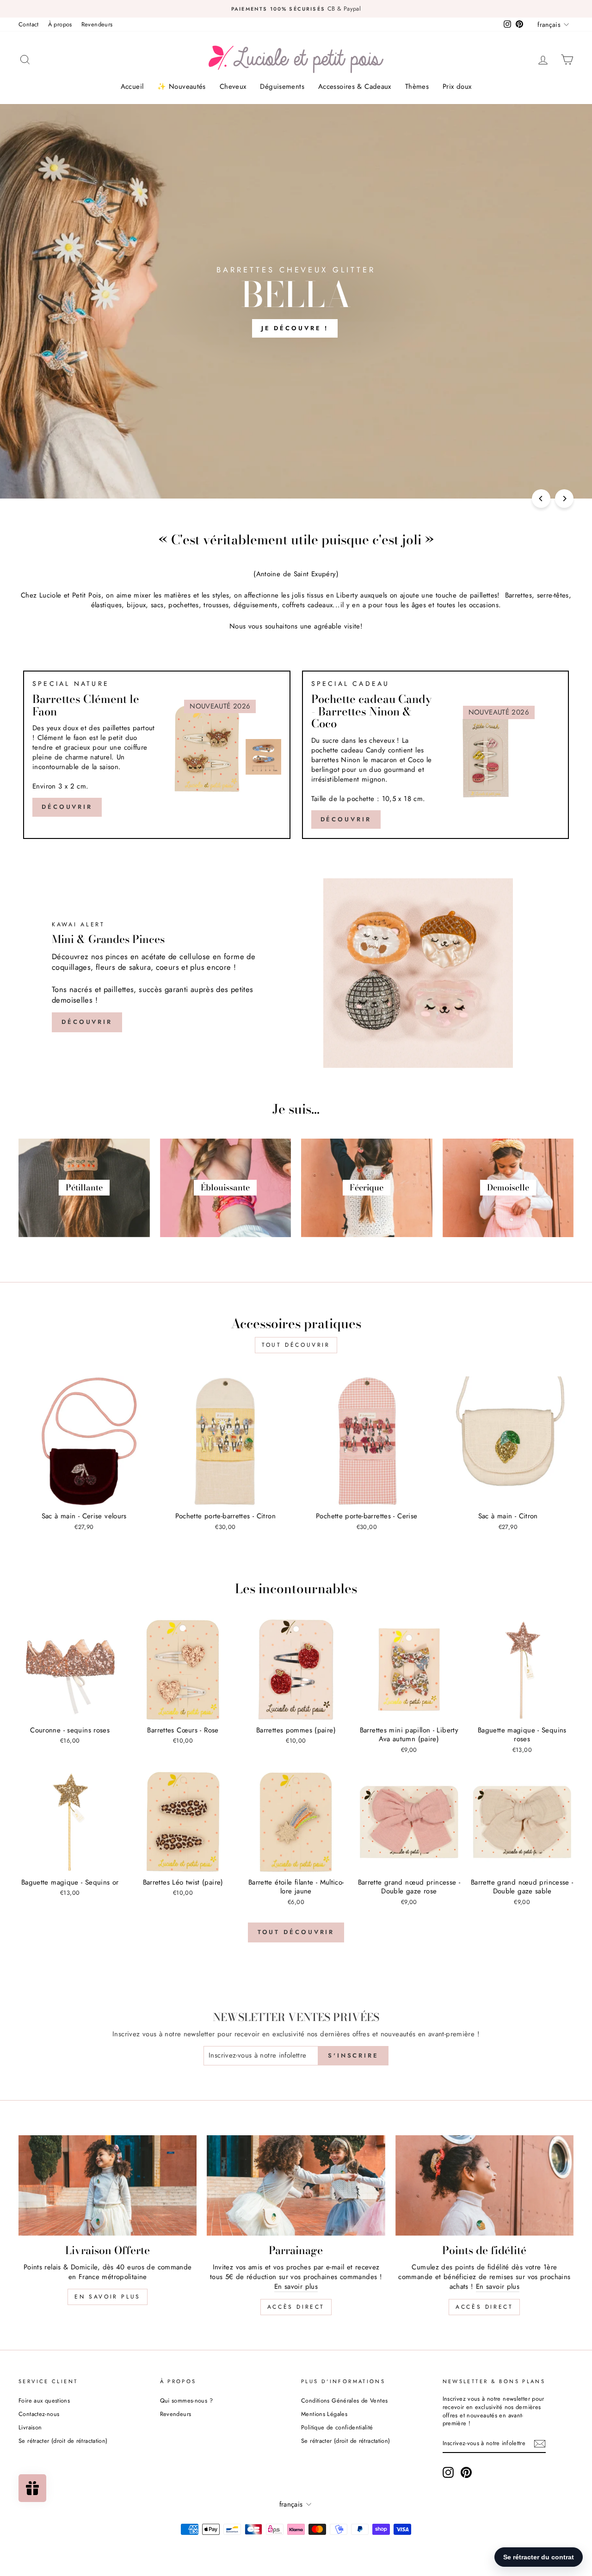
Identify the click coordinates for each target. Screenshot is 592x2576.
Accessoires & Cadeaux (355, 86)
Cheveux (233, 86)
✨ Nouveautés (182, 86)
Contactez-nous (39, 2414)
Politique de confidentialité (337, 2427)
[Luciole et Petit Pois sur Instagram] (448, 2472)
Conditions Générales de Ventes (344, 2400)
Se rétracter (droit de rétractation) (63, 2441)
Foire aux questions (44, 2400)
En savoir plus (107, 2297)
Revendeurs (97, 24)
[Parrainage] (296, 2185)
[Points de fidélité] (484, 2185)
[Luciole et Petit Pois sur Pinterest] (466, 2472)
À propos (60, 24)
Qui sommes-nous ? (186, 2400)
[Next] (564, 499)
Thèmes (417, 86)
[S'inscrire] (540, 2444)
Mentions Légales (324, 2414)
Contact (29, 24)
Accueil (132, 86)
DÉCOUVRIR (346, 819)
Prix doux (457, 86)
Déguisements (282, 86)
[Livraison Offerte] (108, 2185)
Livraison (30, 2427)
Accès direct (296, 2307)
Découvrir (67, 807)
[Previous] (541, 499)
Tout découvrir (296, 1345)
